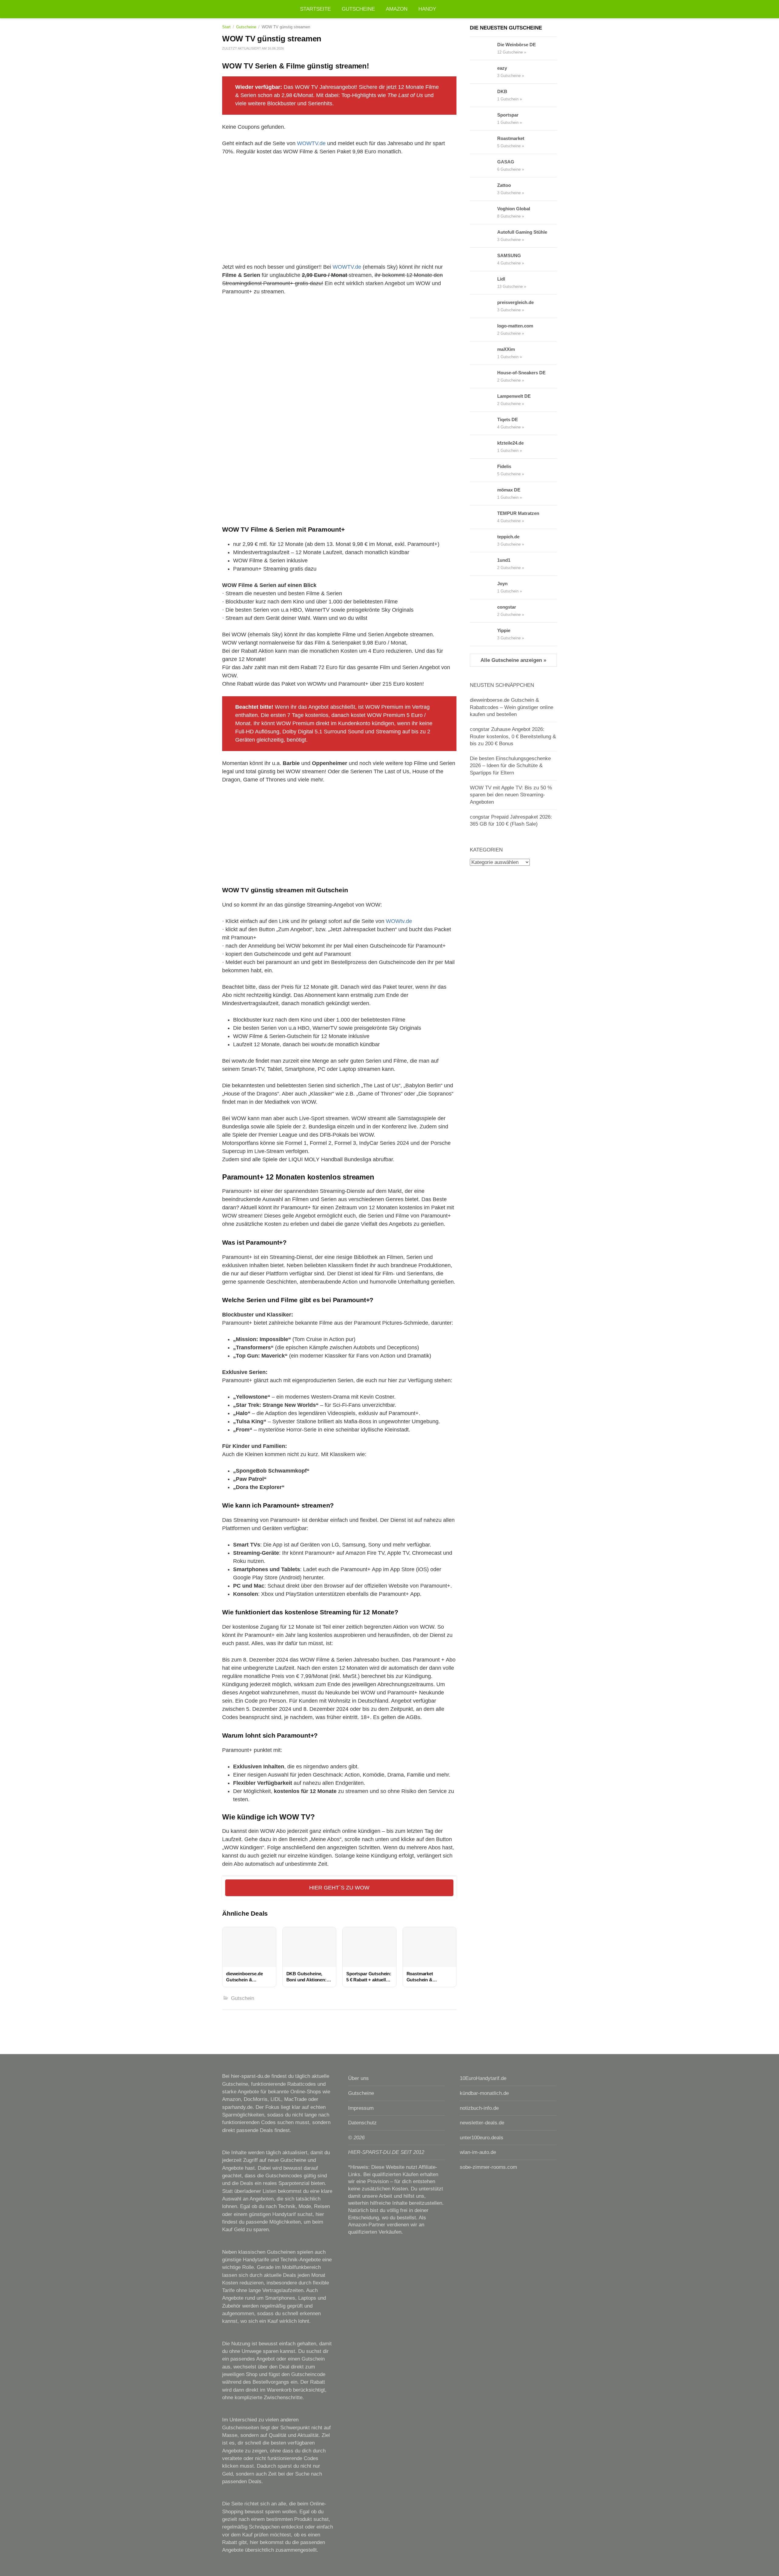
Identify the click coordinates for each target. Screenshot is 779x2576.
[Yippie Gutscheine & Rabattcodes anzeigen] (484, 634)
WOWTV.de (311, 143)
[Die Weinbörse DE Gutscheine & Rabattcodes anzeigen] (484, 48)
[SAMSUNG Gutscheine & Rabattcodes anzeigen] (484, 259)
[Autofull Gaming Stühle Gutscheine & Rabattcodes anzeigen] (484, 236)
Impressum (361, 2108)
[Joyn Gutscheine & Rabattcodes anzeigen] (484, 587)
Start (226, 27)
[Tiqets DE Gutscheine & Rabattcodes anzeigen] (484, 423)
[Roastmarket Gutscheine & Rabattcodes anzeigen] (484, 142)
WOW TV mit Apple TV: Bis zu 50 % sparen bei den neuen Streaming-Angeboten (511, 795)
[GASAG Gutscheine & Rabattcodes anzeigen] (484, 166)
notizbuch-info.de (479, 2108)
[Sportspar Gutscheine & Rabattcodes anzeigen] (484, 119)
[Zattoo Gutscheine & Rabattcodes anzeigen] (484, 189)
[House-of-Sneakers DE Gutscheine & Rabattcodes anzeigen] (484, 376)
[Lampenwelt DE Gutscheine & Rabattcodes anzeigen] (484, 400)
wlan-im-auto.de (478, 2152)
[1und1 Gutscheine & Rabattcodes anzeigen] (484, 564)
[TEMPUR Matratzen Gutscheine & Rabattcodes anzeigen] (484, 517)
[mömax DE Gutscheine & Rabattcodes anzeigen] (484, 494)
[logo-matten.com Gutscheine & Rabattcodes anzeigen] (484, 330)
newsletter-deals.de (482, 2123)
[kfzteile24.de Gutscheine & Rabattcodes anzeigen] (484, 447)
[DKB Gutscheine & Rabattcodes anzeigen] (484, 95)
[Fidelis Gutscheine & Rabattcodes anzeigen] (484, 470)
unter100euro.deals (482, 2138)
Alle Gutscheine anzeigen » (513, 660)
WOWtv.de (399, 921)
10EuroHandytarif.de (483, 2078)
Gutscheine (358, 9)
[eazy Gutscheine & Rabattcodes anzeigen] (484, 72)
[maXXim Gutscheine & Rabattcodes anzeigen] (484, 353)
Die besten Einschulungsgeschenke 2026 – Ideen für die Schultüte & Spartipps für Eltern (510, 766)
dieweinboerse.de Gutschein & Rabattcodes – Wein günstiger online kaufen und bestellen (512, 707)
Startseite (315, 9)
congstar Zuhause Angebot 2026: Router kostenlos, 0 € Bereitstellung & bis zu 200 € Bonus (513, 736)
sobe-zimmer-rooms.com (488, 2167)
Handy (427, 9)
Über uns (358, 2078)
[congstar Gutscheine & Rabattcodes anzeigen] (484, 611)
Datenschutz (362, 2123)
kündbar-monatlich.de (484, 2093)
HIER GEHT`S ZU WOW (339, 1888)
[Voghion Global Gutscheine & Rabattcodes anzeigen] (484, 212)
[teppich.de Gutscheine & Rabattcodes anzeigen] (484, 540)
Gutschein (243, 1998)
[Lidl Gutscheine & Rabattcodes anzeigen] (484, 283)
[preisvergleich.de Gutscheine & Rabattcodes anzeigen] (484, 306)
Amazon (397, 9)
